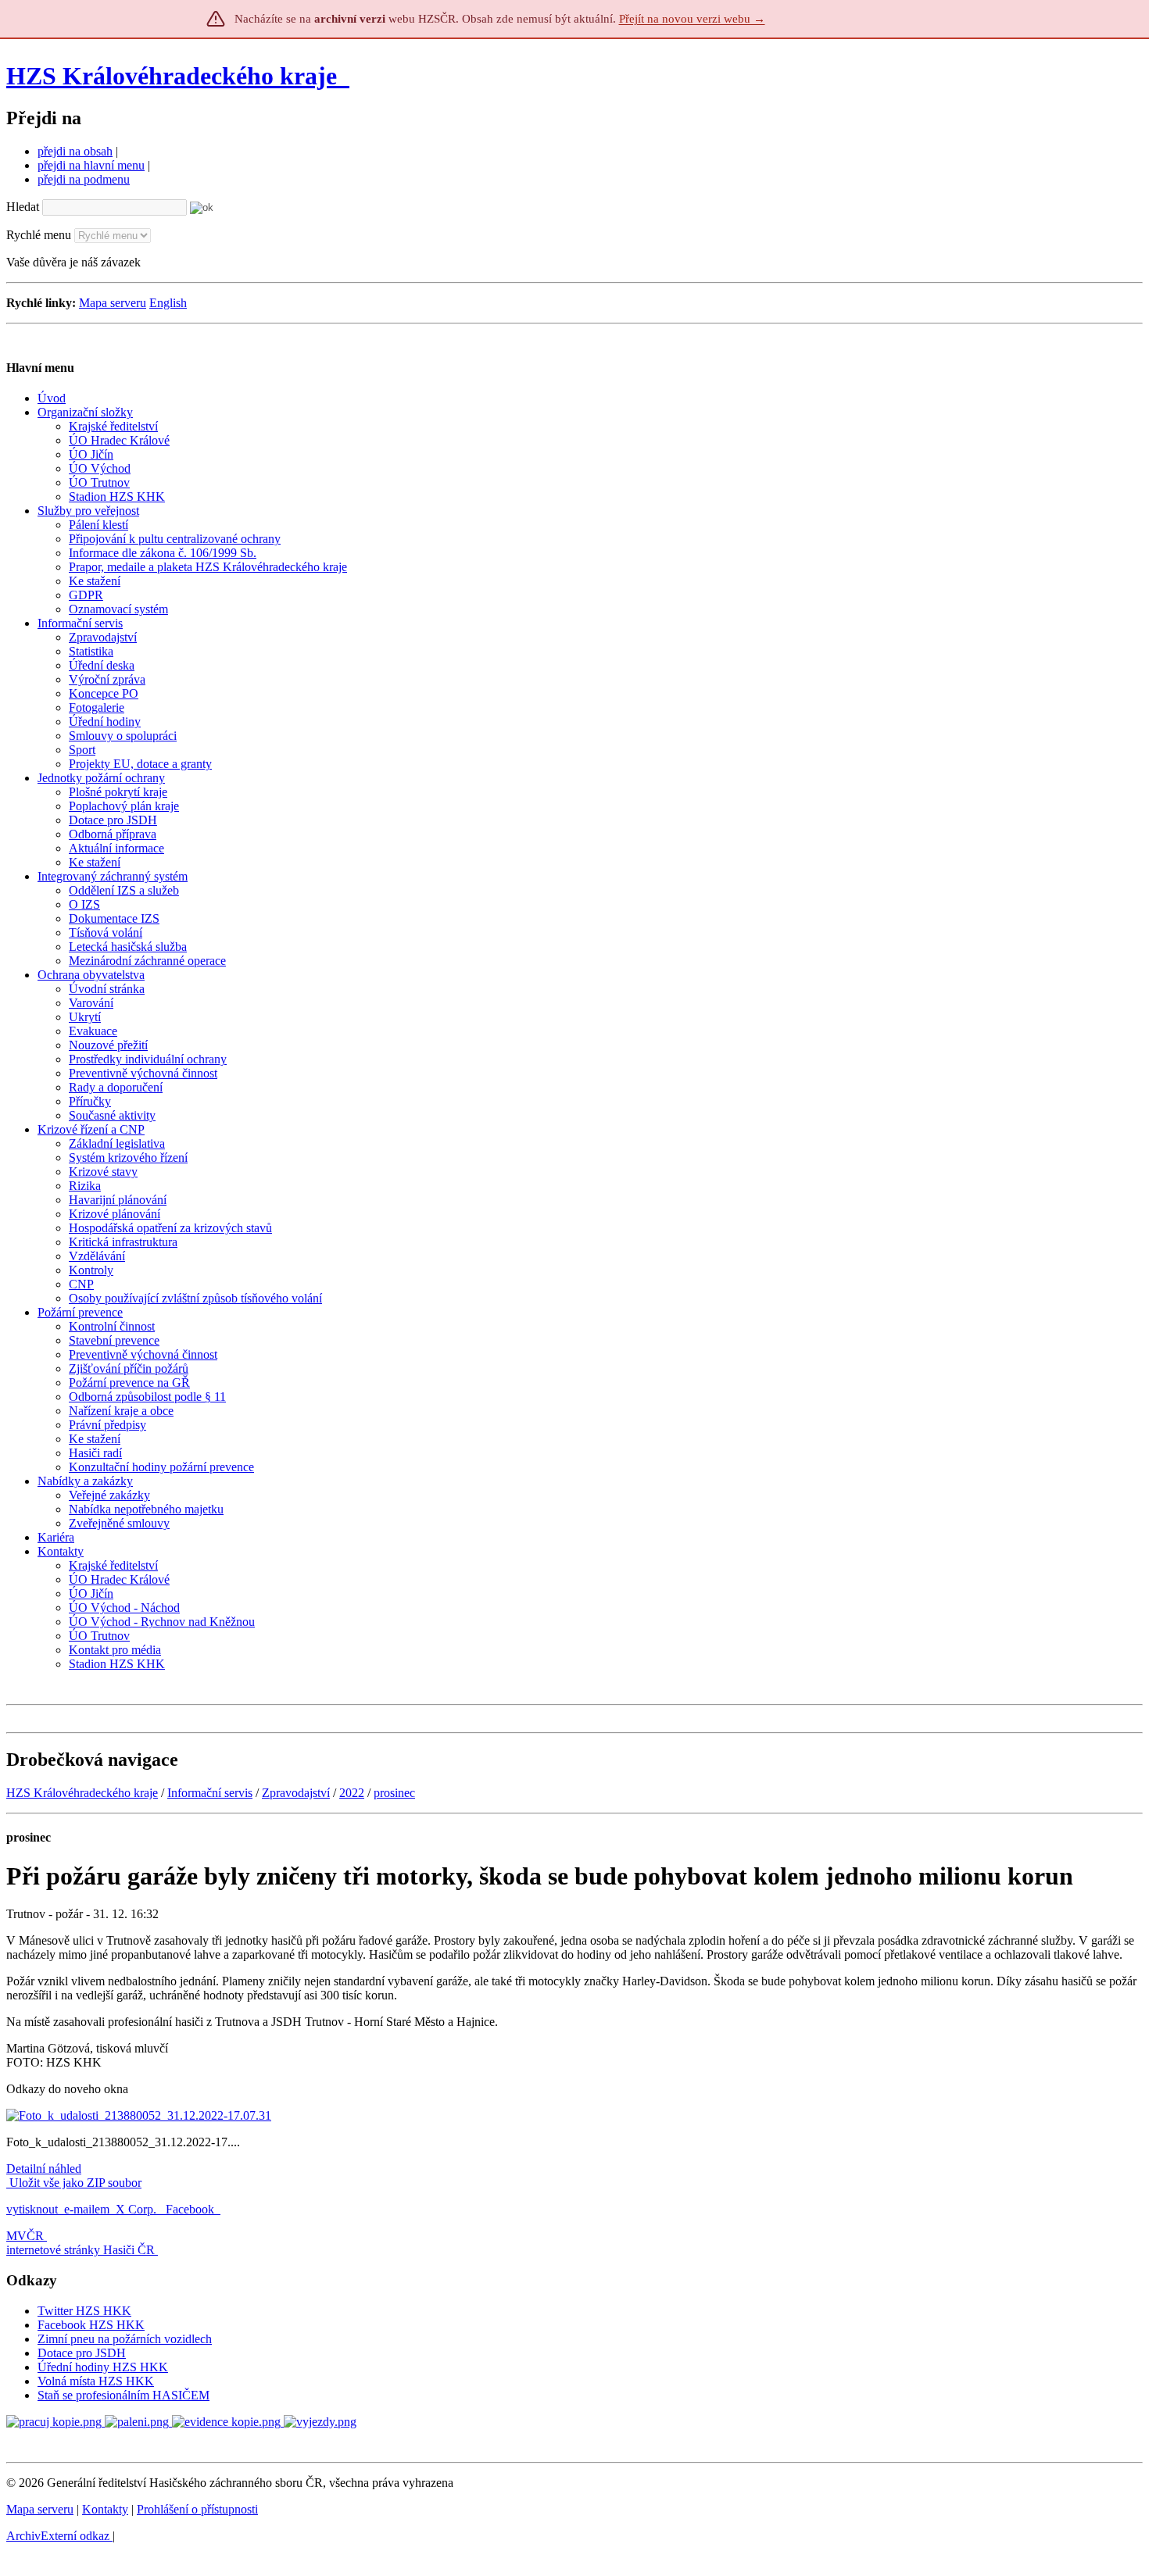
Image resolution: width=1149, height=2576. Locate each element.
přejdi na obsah (75, 151)
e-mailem (87, 2209)
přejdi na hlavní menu (91, 165)
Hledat (23, 207)
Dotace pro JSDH (82, 2353)
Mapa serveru (113, 303)
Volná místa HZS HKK (96, 2381)
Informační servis (210, 1793)
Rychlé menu (39, 235)
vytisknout (32, 2209)
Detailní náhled (44, 2169)
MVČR (25, 2236)
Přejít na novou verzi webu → (692, 19)
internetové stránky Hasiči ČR (81, 2250)
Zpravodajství (296, 1793)
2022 (352, 1793)
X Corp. (138, 2209)
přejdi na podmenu (84, 179)
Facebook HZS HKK (91, 2325)
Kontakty (105, 2509)
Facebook (191, 2209)
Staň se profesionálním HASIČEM (123, 2395)
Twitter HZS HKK (84, 2311)
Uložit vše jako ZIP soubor (74, 2183)
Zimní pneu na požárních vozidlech (125, 2339)
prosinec (394, 1793)
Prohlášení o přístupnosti (197, 2509)
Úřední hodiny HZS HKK (103, 2367)
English (168, 303)
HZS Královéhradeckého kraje (172, 76)
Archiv (58, 2536)
